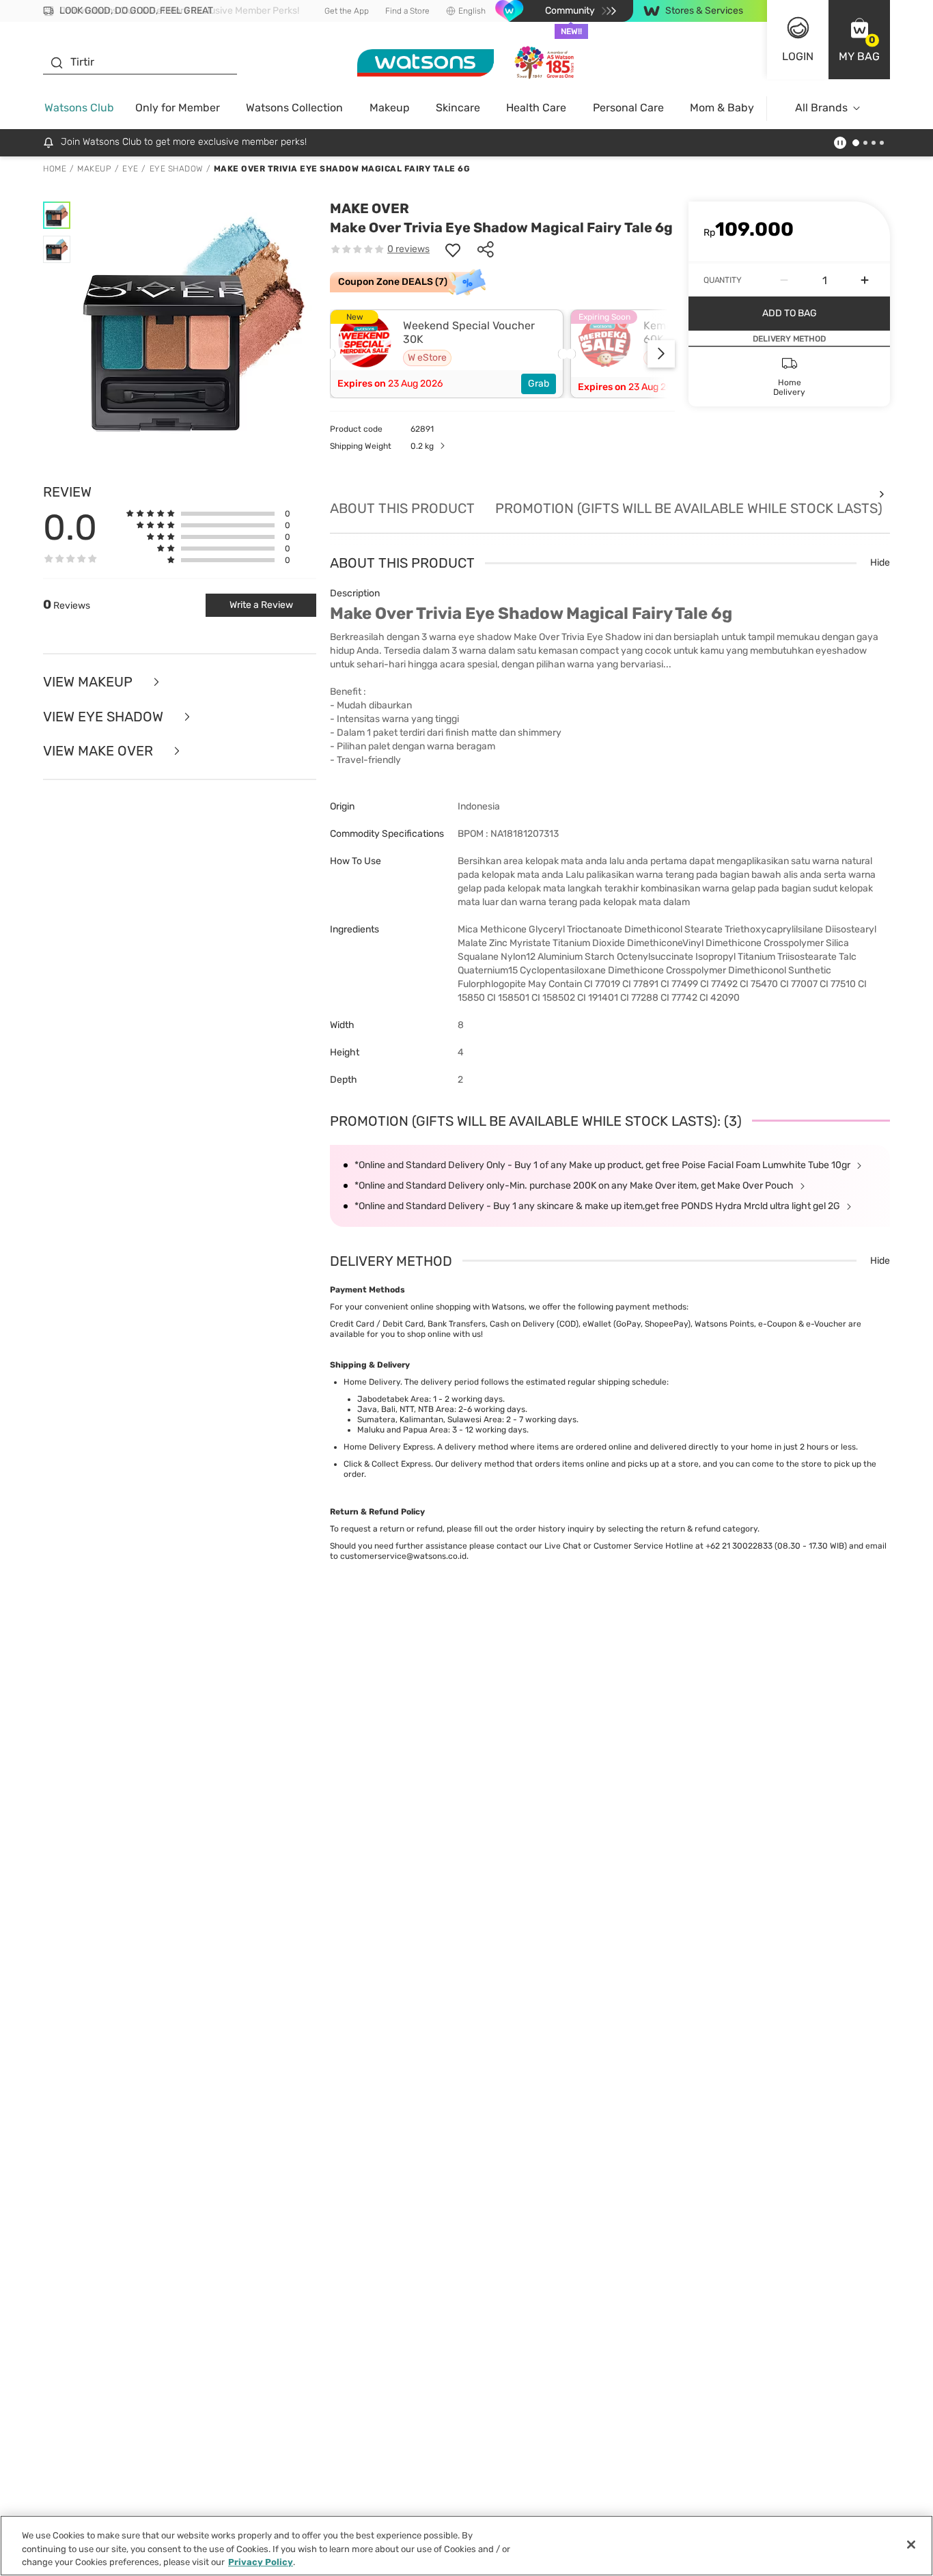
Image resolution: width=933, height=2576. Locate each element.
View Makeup (89, 682)
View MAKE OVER (100, 751)
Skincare (458, 108)
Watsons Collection (294, 108)
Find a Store (407, 11)
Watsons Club (79, 108)
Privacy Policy (261, 2562)
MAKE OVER (370, 208)
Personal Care (628, 108)
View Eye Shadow (105, 717)
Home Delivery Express (388, 1447)
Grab (539, 384)
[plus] (865, 280)
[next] (661, 354)
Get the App (347, 11)
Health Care (536, 108)
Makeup (390, 108)
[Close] (911, 2545)
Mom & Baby (722, 108)
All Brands (821, 108)
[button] (859, 40)
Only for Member (178, 108)
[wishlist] (453, 249)
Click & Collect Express (387, 1464)
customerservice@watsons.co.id (403, 1556)
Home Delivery (372, 1382)
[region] (466, 2546)
